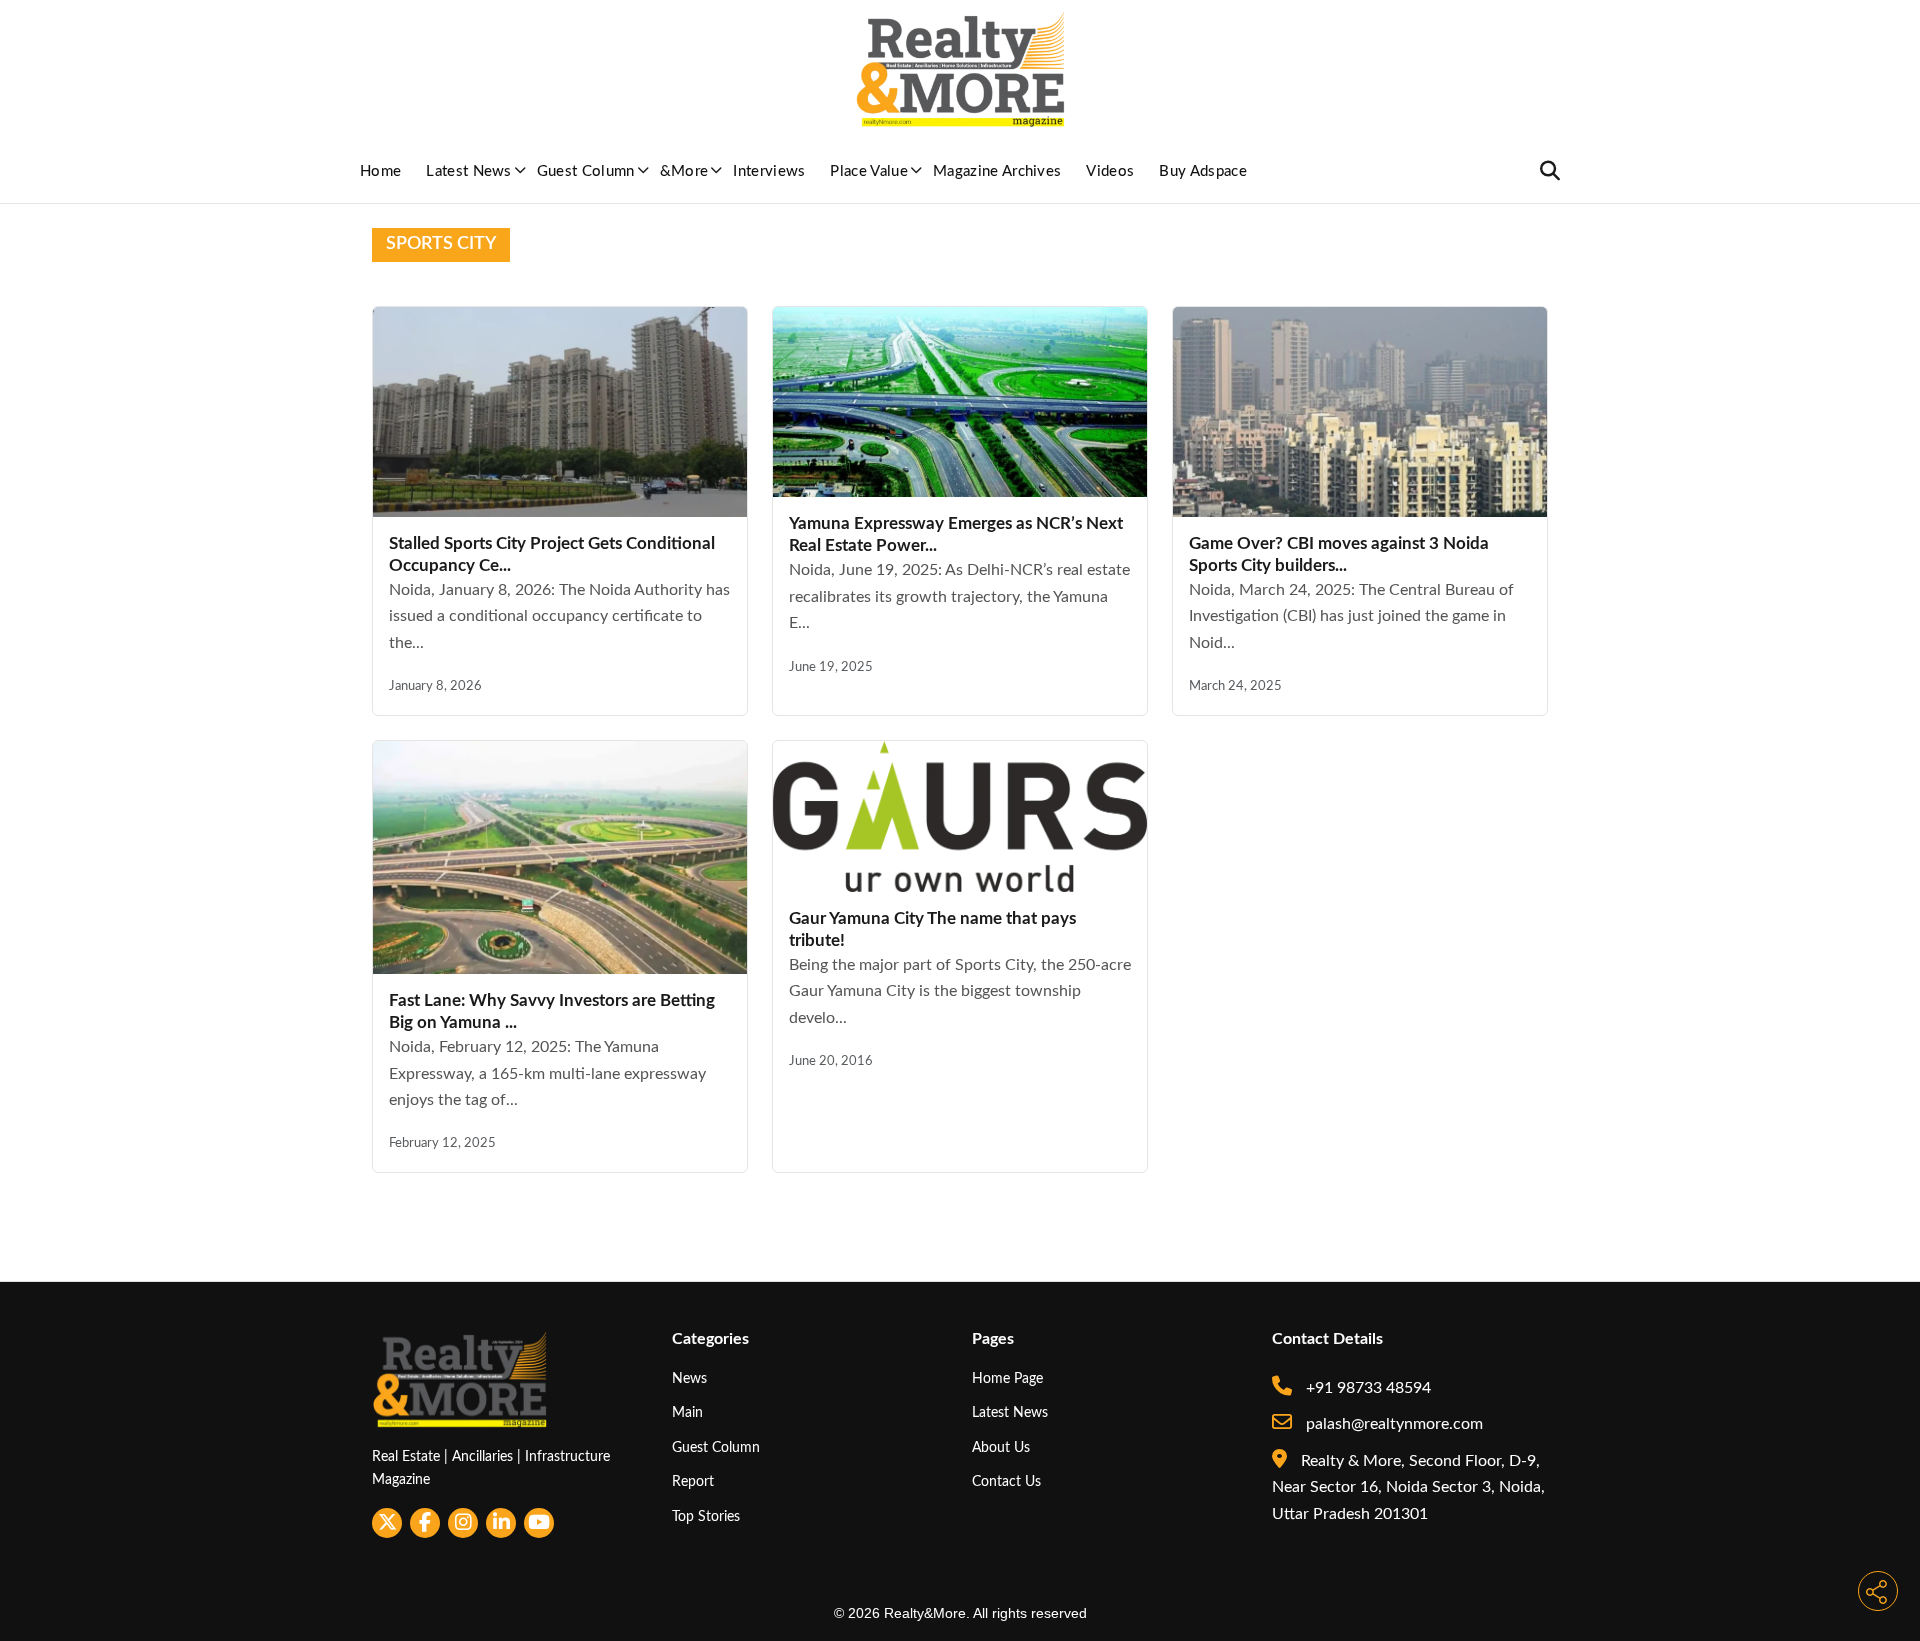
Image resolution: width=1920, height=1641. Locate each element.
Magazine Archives (997, 171)
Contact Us (1006, 1481)
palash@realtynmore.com (1392, 1424)
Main (687, 1412)
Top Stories (706, 1516)
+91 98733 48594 (1366, 1388)
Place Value (869, 171)
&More (684, 171)
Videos (1110, 171)
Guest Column (586, 171)
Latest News (469, 171)
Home (380, 171)
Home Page (1007, 1378)
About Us (1001, 1447)
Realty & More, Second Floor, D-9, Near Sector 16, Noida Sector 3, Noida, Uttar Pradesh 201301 (1408, 1487)
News (689, 1378)
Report (693, 1481)
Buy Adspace (1203, 171)
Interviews (769, 171)
